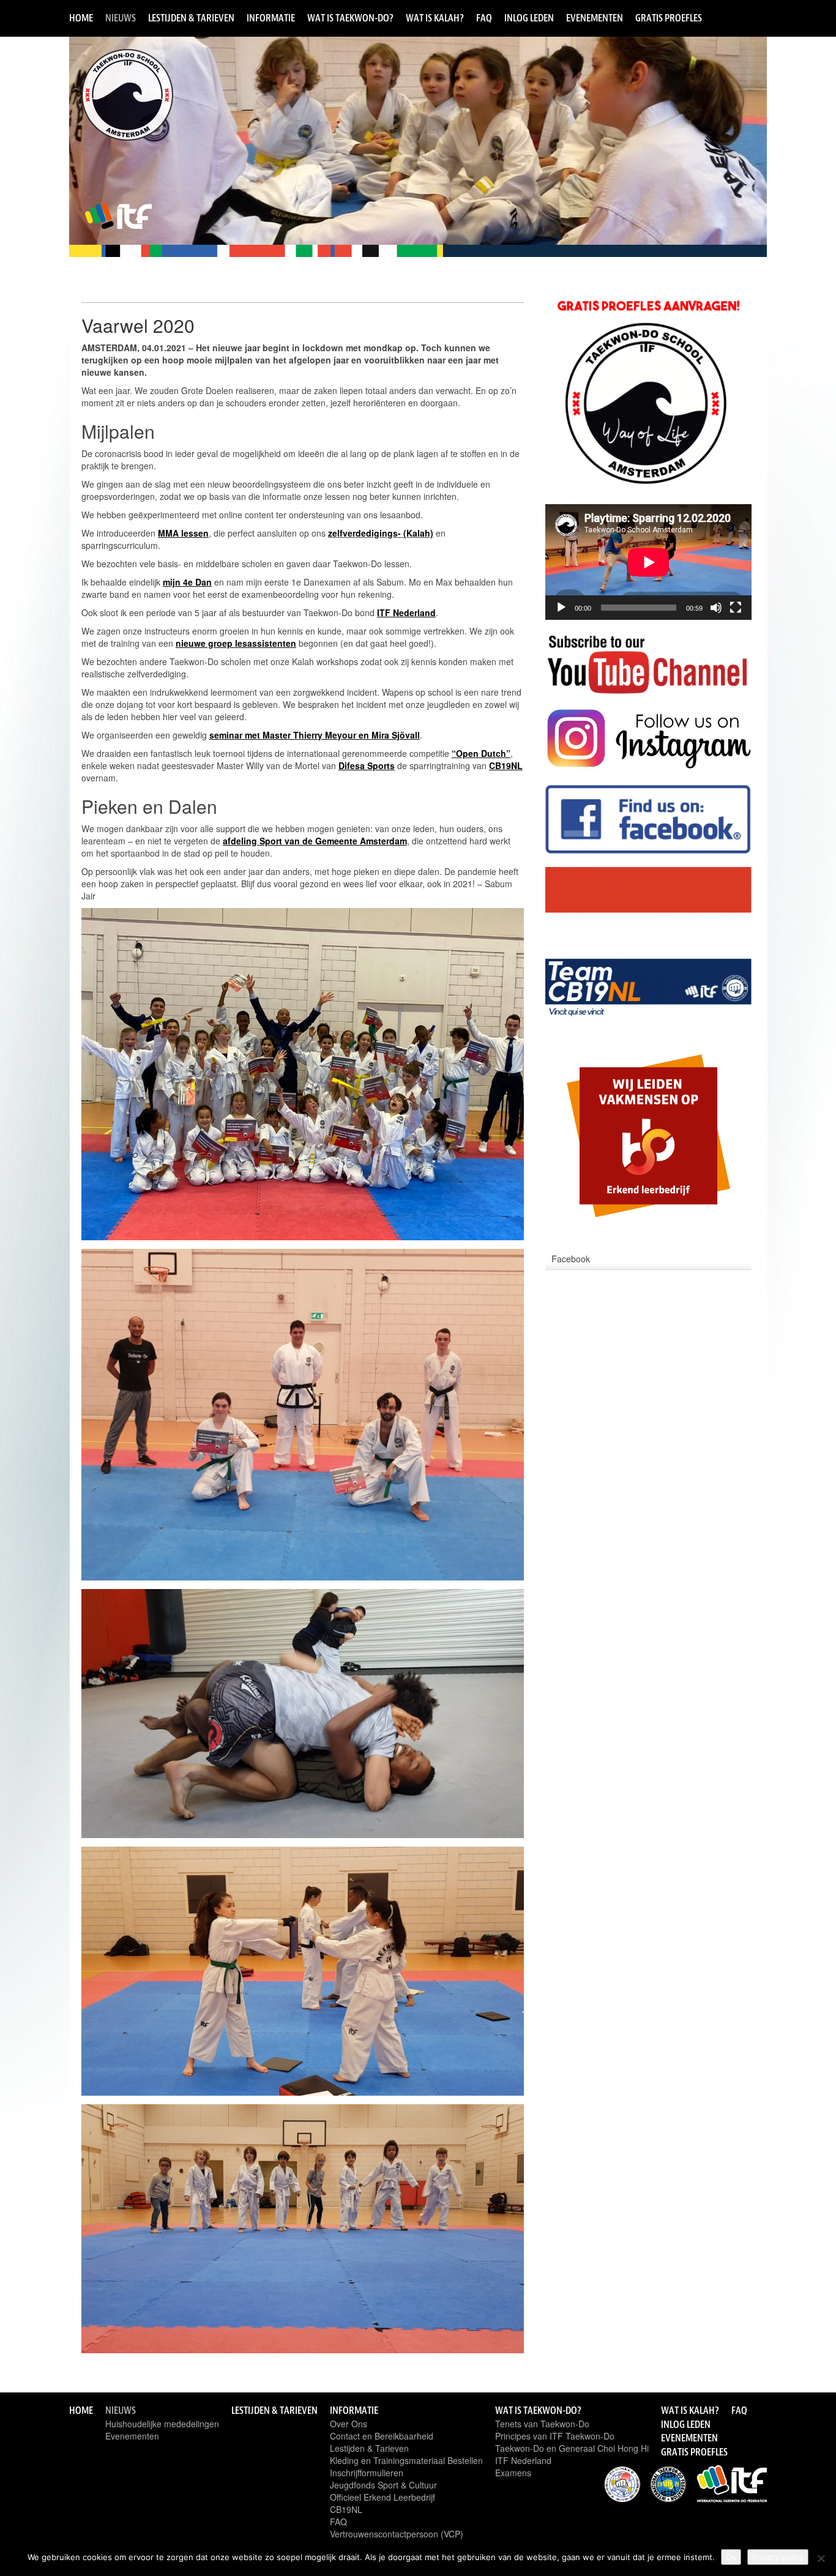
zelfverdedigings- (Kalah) (381, 533)
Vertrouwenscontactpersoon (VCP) (397, 2534)
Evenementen (595, 18)
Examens (513, 2473)
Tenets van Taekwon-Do (542, 2424)
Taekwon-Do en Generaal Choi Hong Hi (572, 2448)
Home (81, 18)
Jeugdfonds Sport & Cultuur (383, 2485)
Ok (731, 2557)
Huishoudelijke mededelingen (162, 2424)
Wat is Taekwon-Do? (350, 18)
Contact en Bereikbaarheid (382, 2436)
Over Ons (349, 2424)
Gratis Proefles (669, 18)
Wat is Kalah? (435, 18)
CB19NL (346, 2509)
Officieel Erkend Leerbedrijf (383, 2497)
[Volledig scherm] (736, 608)
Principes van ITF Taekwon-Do (555, 2436)
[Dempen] (716, 608)
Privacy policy (778, 2557)
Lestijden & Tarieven (191, 18)
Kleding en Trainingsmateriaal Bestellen (406, 2460)
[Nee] (821, 2558)
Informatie (271, 18)
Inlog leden (529, 18)
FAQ (484, 18)
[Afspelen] (561, 608)
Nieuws (121, 18)
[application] (648, 562)
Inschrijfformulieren (367, 2473)
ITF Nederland (523, 2460)
